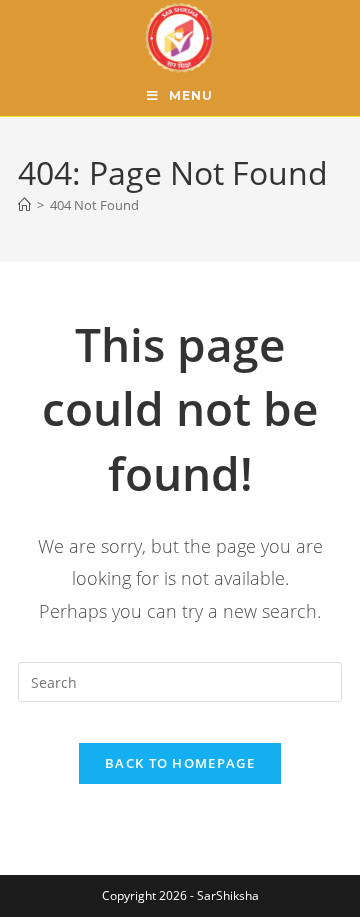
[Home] (24, 205)
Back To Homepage (180, 763)
